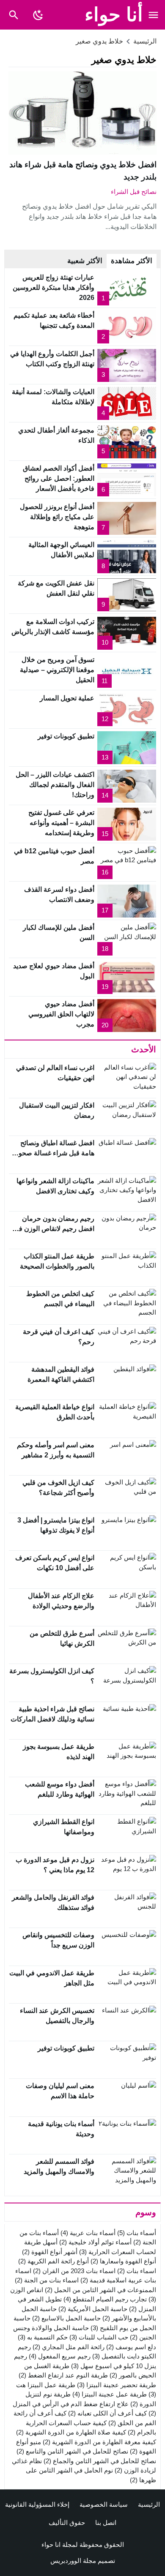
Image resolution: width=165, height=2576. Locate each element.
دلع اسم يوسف (131, 2347)
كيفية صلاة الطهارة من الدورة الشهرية (71, 2432)
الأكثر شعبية (85, 261)
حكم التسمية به (43, 2337)
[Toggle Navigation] (153, 15)
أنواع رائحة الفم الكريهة (54, 2261)
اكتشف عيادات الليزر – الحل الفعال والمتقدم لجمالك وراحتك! (55, 785)
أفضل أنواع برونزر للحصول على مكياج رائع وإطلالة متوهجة (57, 517)
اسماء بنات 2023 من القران (74, 2271)
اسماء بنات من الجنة (47, 2280)
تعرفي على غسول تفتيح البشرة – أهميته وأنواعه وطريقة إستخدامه (61, 823)
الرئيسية (149, 2504)
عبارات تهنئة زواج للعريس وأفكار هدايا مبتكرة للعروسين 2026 (54, 287)
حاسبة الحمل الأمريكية (93, 2309)
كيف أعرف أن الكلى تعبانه (107, 2413)
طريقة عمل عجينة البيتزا (110, 2394)
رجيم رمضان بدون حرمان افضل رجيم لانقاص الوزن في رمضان (54, 1229)
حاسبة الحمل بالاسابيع (66, 2318)
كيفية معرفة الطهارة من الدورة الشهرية (99, 2442)
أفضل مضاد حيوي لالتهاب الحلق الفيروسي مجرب (61, 1014)
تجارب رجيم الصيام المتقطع (105, 2299)
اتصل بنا (106, 2523)
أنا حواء (114, 15)
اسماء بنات (137, 2271)
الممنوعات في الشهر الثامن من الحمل (100, 2290)
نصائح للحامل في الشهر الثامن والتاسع (72, 2451)
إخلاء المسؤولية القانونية (37, 2504)
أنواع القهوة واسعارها (123, 2261)
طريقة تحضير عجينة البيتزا (117, 2385)
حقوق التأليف (67, 2523)
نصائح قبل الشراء (134, 192)
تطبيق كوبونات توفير (66, 736)
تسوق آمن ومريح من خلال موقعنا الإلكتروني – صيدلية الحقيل (57, 670)
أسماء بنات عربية (88, 2233)
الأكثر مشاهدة (132, 261)
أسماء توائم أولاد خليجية (95, 2242)
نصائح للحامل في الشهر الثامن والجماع (100, 2461)
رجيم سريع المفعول (60, 2356)
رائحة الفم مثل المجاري (69, 2347)
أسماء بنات (137, 2233)
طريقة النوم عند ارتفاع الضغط (63, 2375)
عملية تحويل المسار (67, 698)
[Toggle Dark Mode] (38, 15)
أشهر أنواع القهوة (50, 2252)
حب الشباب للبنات (99, 2337)
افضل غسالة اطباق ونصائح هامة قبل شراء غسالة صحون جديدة (54, 1153)
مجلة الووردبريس (73, 2561)
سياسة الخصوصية (104, 2504)
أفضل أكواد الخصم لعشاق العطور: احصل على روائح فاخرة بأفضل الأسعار (59, 478)
